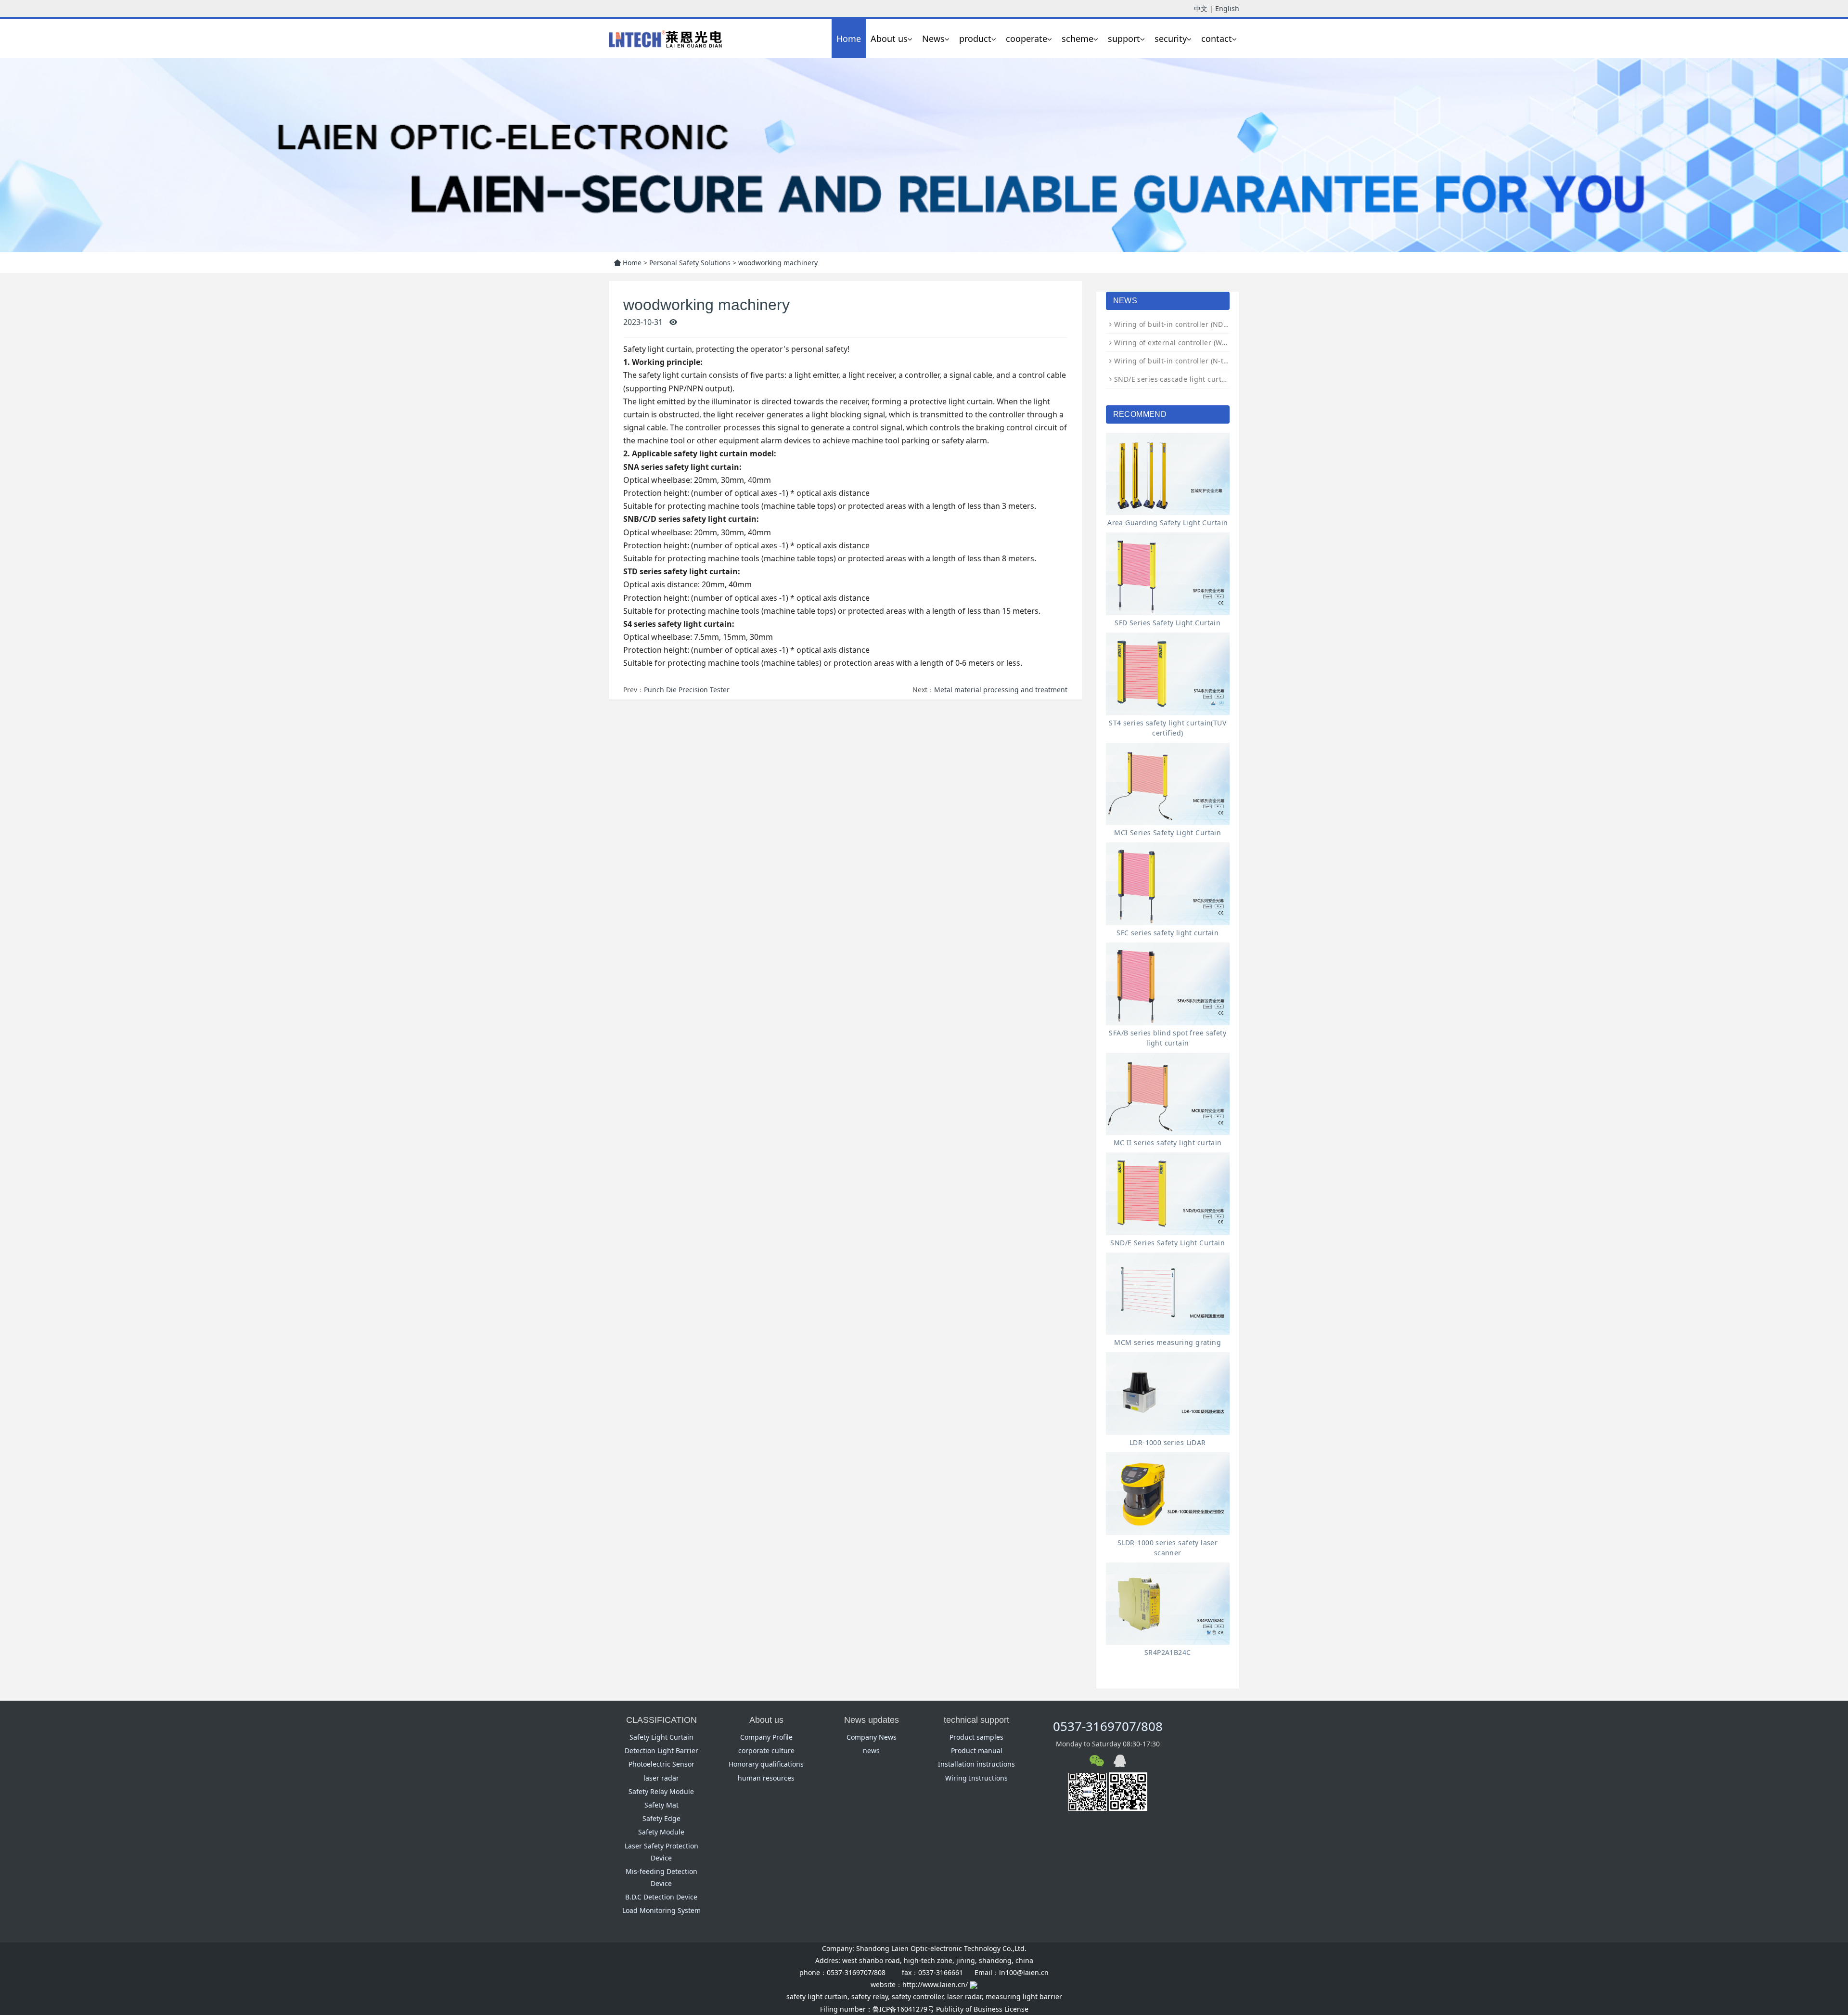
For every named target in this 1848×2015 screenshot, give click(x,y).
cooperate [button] (1027, 39)
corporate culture (766, 1750)
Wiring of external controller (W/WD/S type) (1188, 342)
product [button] (975, 39)
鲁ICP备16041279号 (903, 2009)
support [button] (1124, 39)
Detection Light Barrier (661, 1750)
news (871, 1750)
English (1227, 8)
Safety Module (661, 1832)
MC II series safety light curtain (1168, 1143)
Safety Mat (661, 1805)
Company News (872, 1737)
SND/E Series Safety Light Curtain (1168, 1243)
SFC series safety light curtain (1168, 933)
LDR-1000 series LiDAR (1168, 1442)
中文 (1201, 8)
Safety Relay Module (661, 1791)
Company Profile (766, 1737)
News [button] (933, 39)
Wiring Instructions (976, 1778)
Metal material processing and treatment (1001, 690)
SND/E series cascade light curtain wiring (1185, 379)
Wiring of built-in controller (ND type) (1178, 324)
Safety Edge (661, 1818)
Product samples (976, 1737)
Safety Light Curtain (661, 1737)
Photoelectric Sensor (661, 1764)
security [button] (1171, 39)
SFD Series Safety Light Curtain (1168, 623)
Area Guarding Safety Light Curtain (1168, 523)
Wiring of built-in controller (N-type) (1176, 361)
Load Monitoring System (661, 1910)
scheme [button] (1078, 39)
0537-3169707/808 (1108, 1726)
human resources (766, 1778)
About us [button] (889, 39)
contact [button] (1217, 39)
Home (849, 39)
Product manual (977, 1750)
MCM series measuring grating (1168, 1342)
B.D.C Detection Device (661, 1897)
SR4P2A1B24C (1168, 1652)
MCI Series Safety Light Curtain (1168, 833)
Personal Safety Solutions (690, 263)
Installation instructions (976, 1764)
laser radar (661, 1778)
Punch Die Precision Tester (687, 690)
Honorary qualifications (766, 1764)
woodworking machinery (778, 263)
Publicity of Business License (982, 2009)
